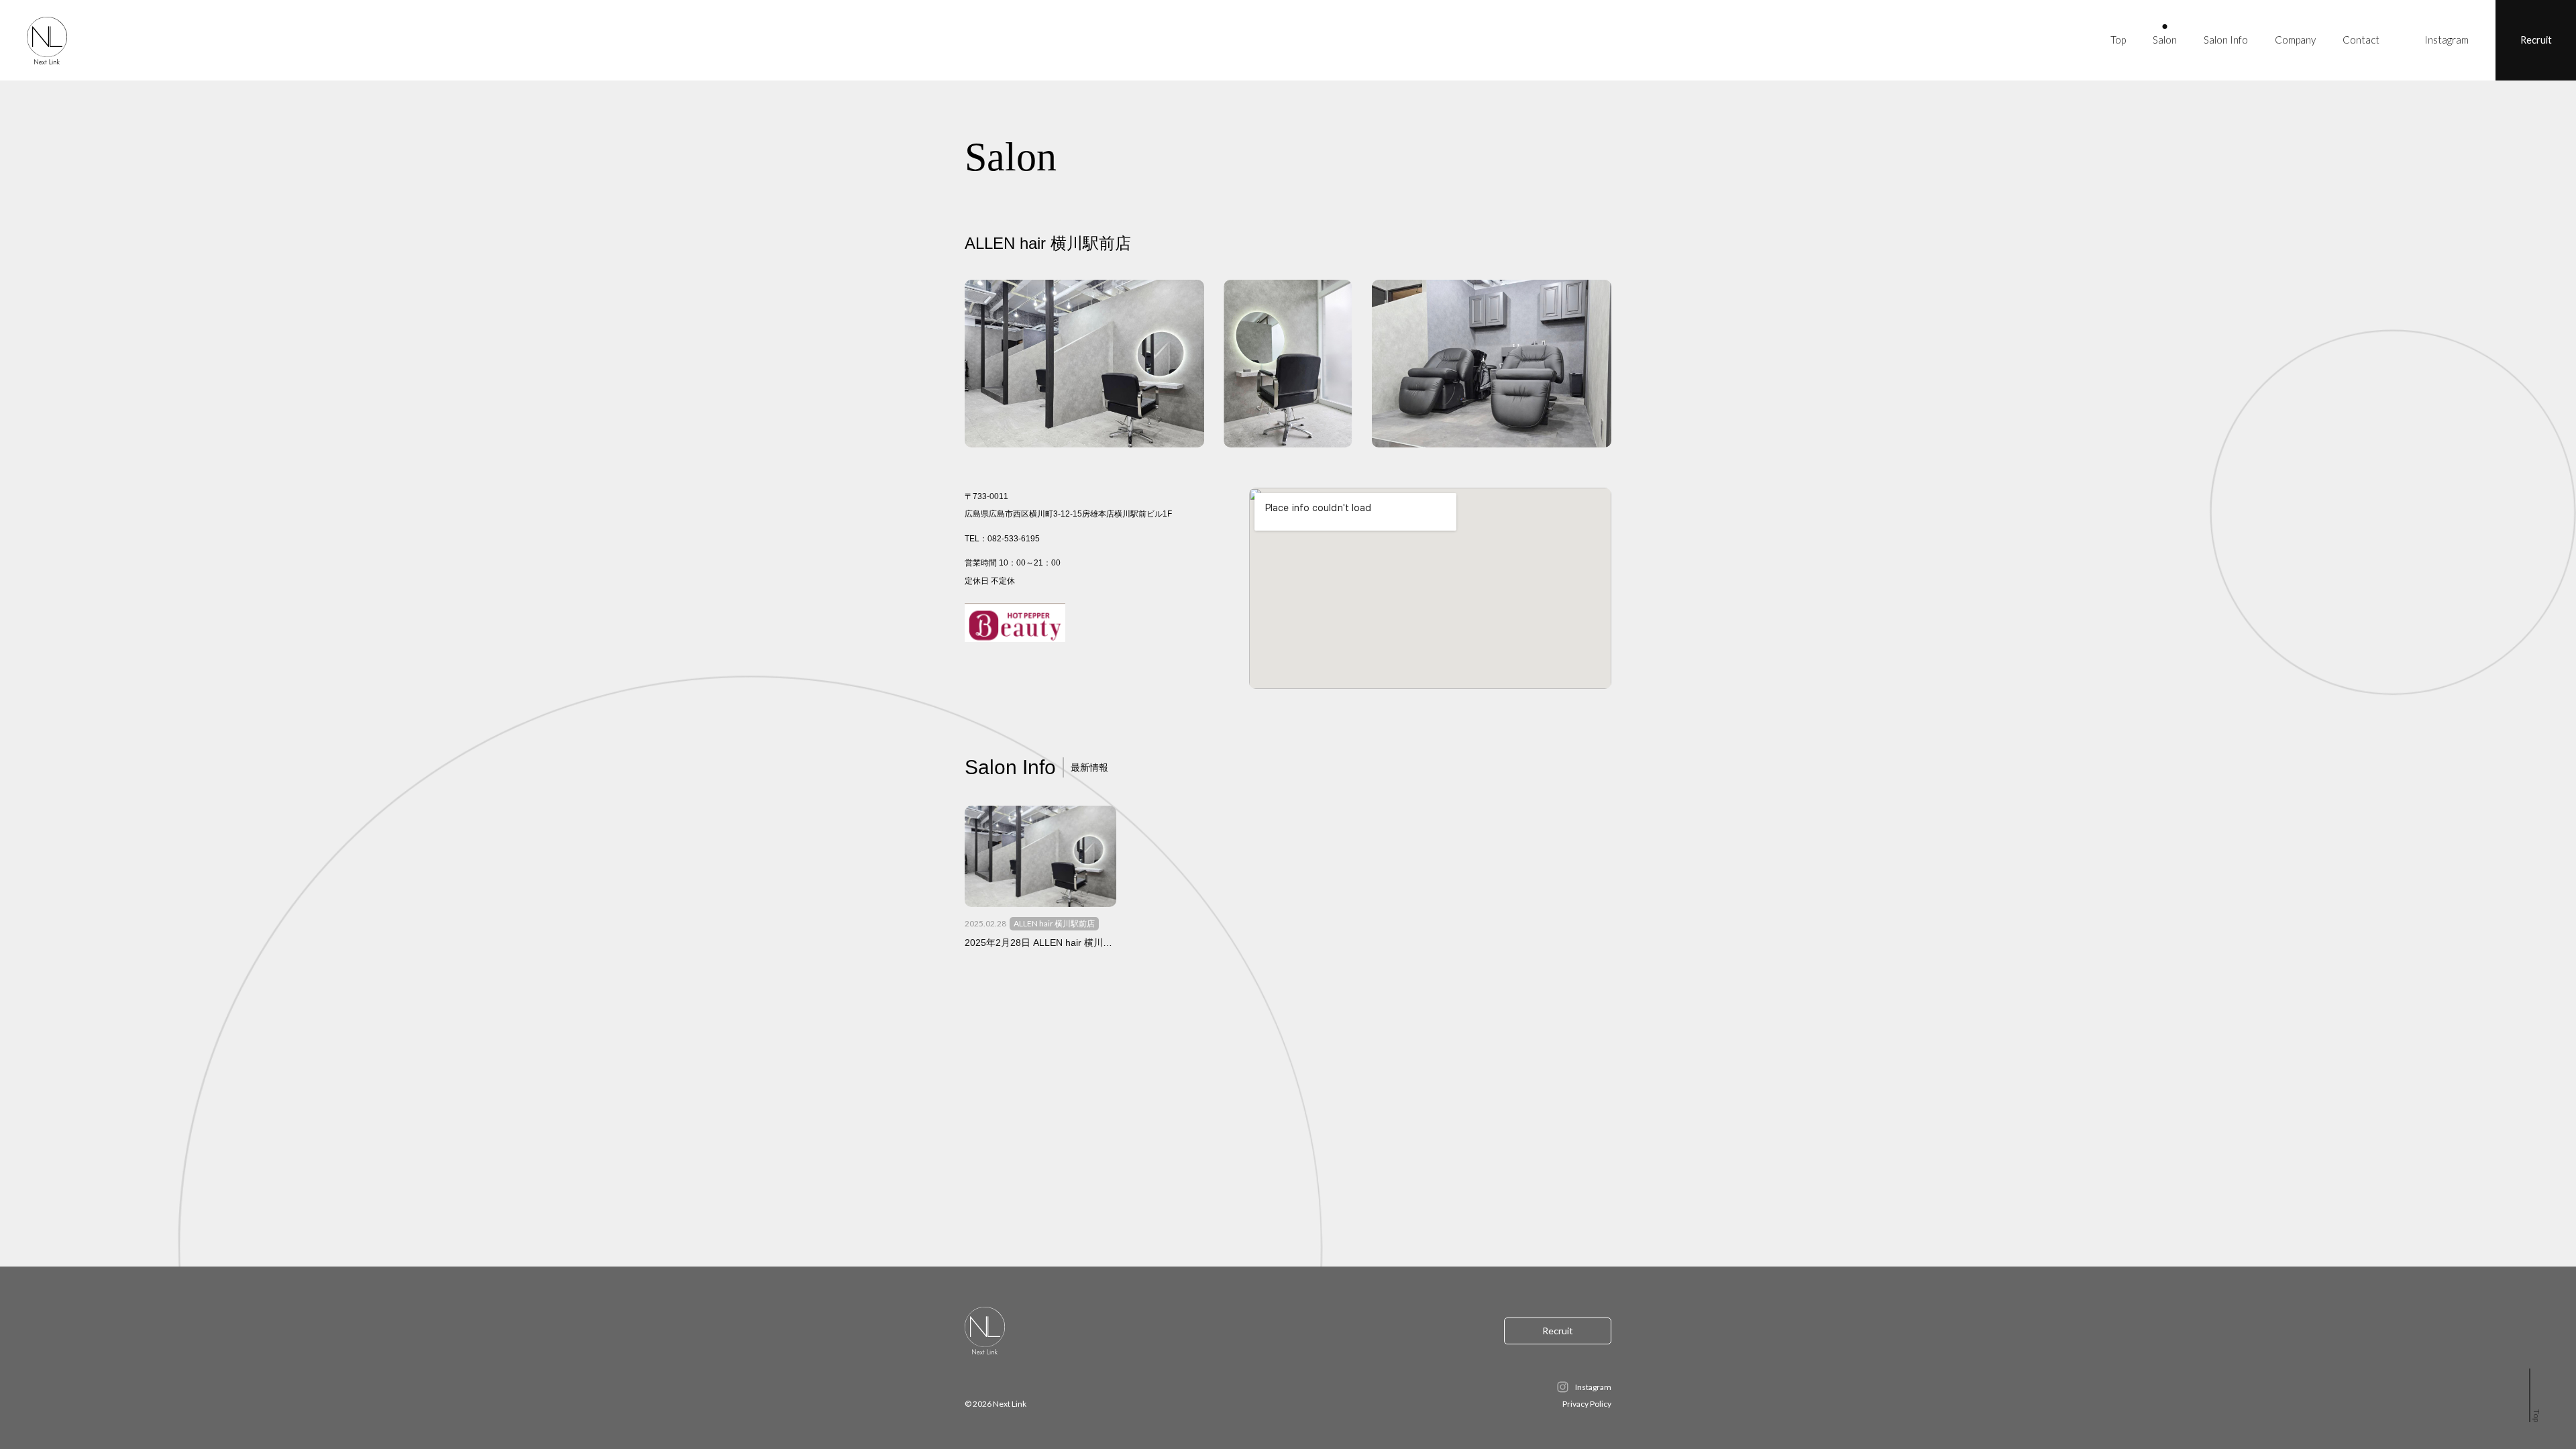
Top (2118, 40)
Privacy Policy (1587, 1404)
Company (2295, 40)
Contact (2361, 40)
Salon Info (2226, 40)
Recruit (2536, 40)
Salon (2165, 40)
